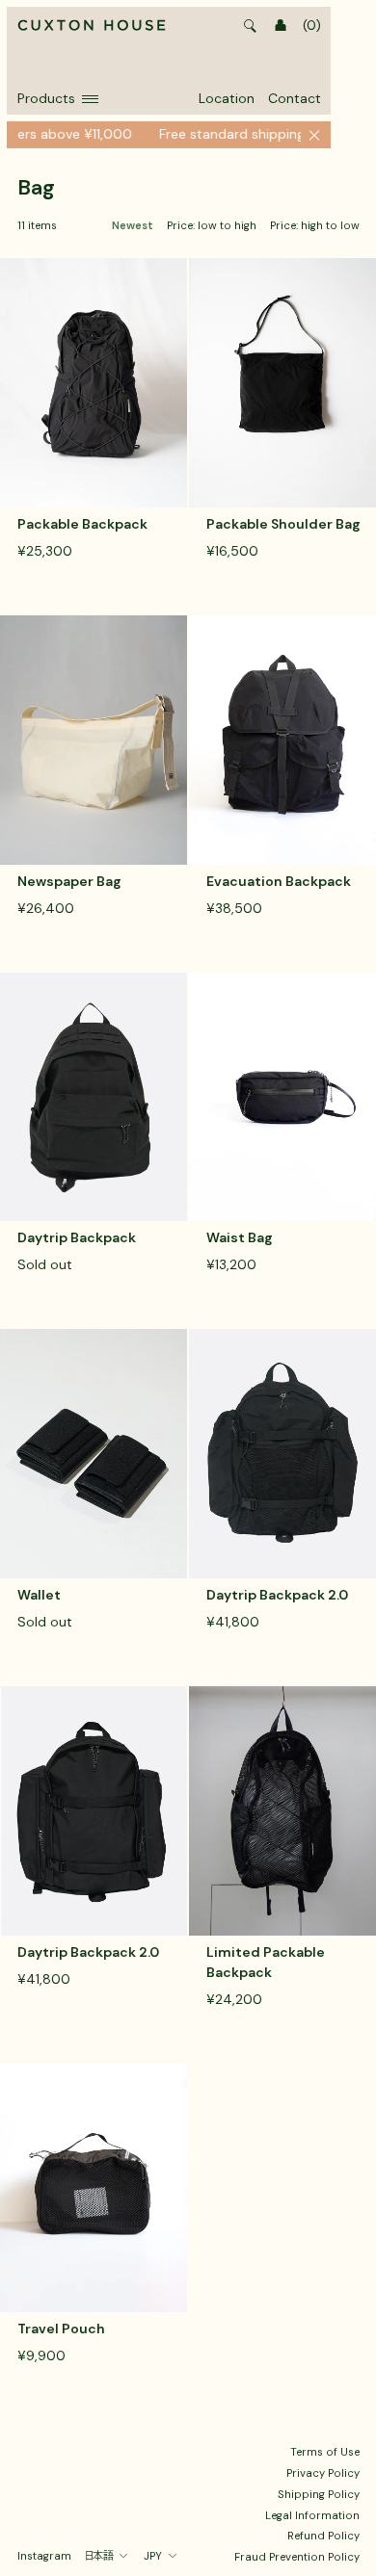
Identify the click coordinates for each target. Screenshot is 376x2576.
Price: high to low (315, 226)
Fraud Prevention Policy (297, 2557)
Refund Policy (323, 2536)
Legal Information (312, 2515)
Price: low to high (212, 226)
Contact (295, 98)
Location (227, 98)
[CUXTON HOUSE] (92, 26)
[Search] (251, 26)
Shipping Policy (319, 2494)
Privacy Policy (323, 2473)
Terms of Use (325, 2452)
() (312, 25)
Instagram (44, 2556)
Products (46, 98)
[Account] (281, 26)
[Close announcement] (314, 135)
